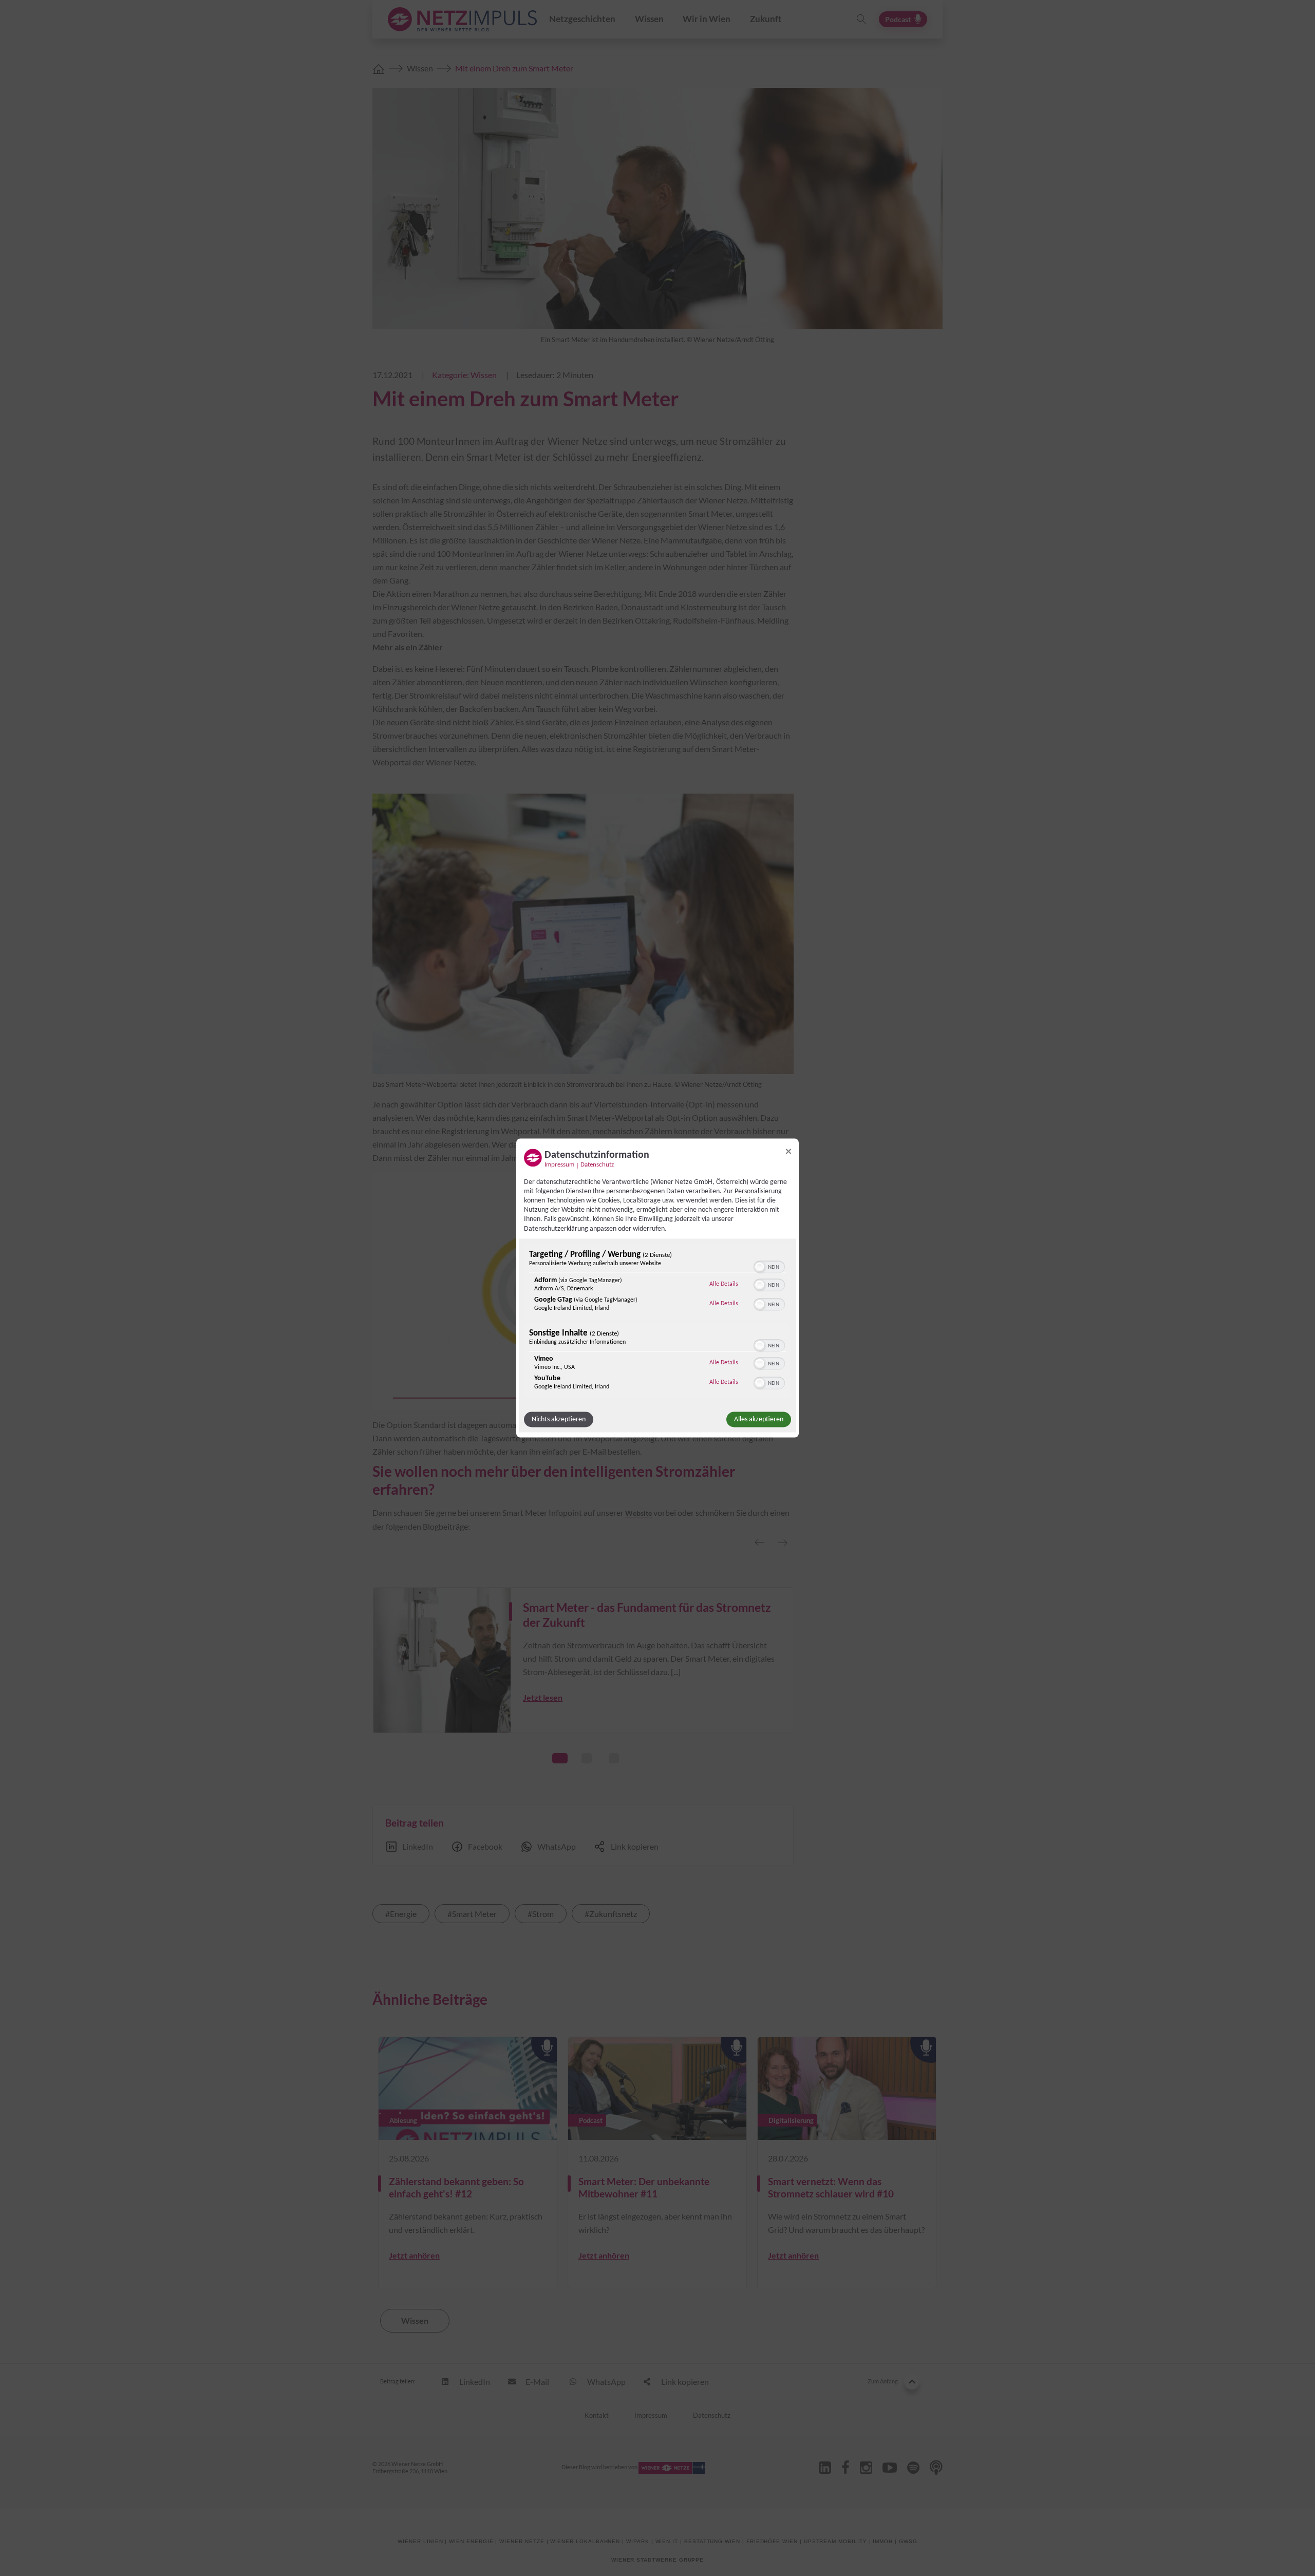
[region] (657, 1322)
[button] (760, 1267)
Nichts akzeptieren (559, 1419)
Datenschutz (597, 1164)
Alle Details (724, 1283)
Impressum (559, 1164)
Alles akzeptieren (759, 1419)
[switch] (769, 1266)
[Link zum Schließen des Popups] (788, 1151)
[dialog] (657, 1288)
